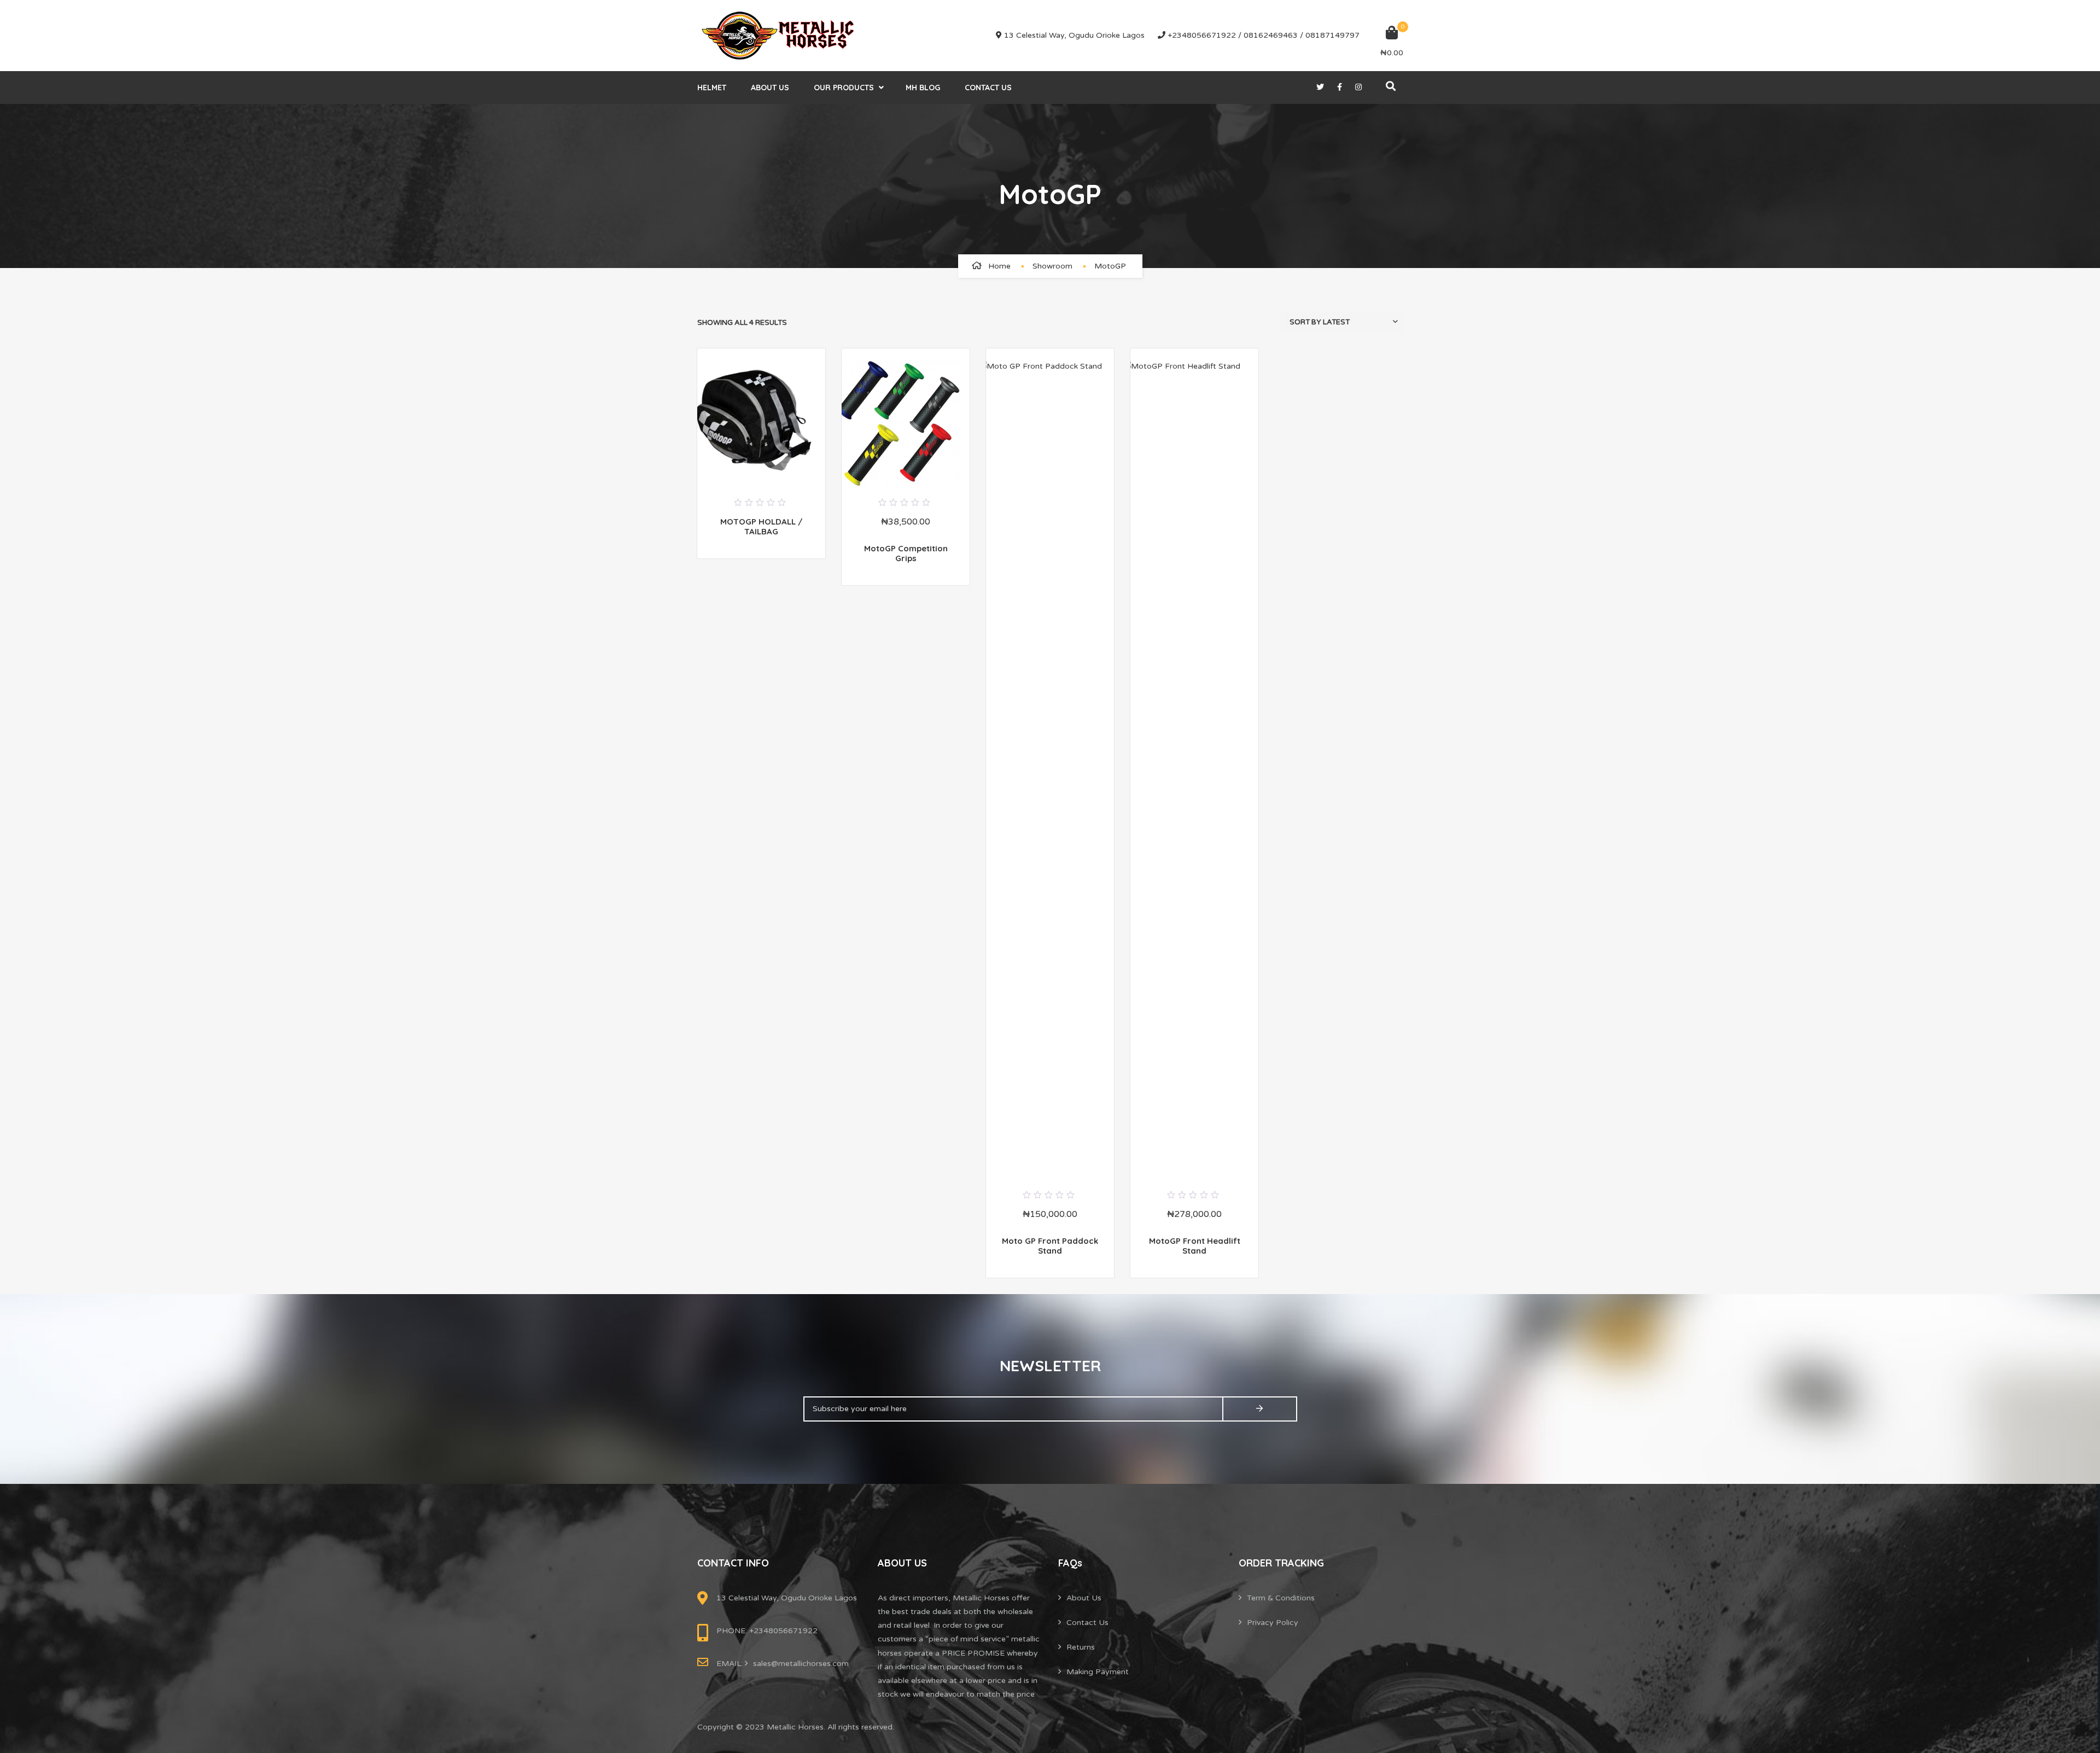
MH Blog (923, 88)
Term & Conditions (1281, 1598)
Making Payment (1098, 1672)
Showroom (1052, 266)
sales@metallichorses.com (801, 1664)
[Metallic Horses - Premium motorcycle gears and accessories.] (779, 36)
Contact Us (988, 88)
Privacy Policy (1273, 1623)
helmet (712, 88)
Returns (1081, 1647)
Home (999, 266)
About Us (770, 88)
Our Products (844, 88)
